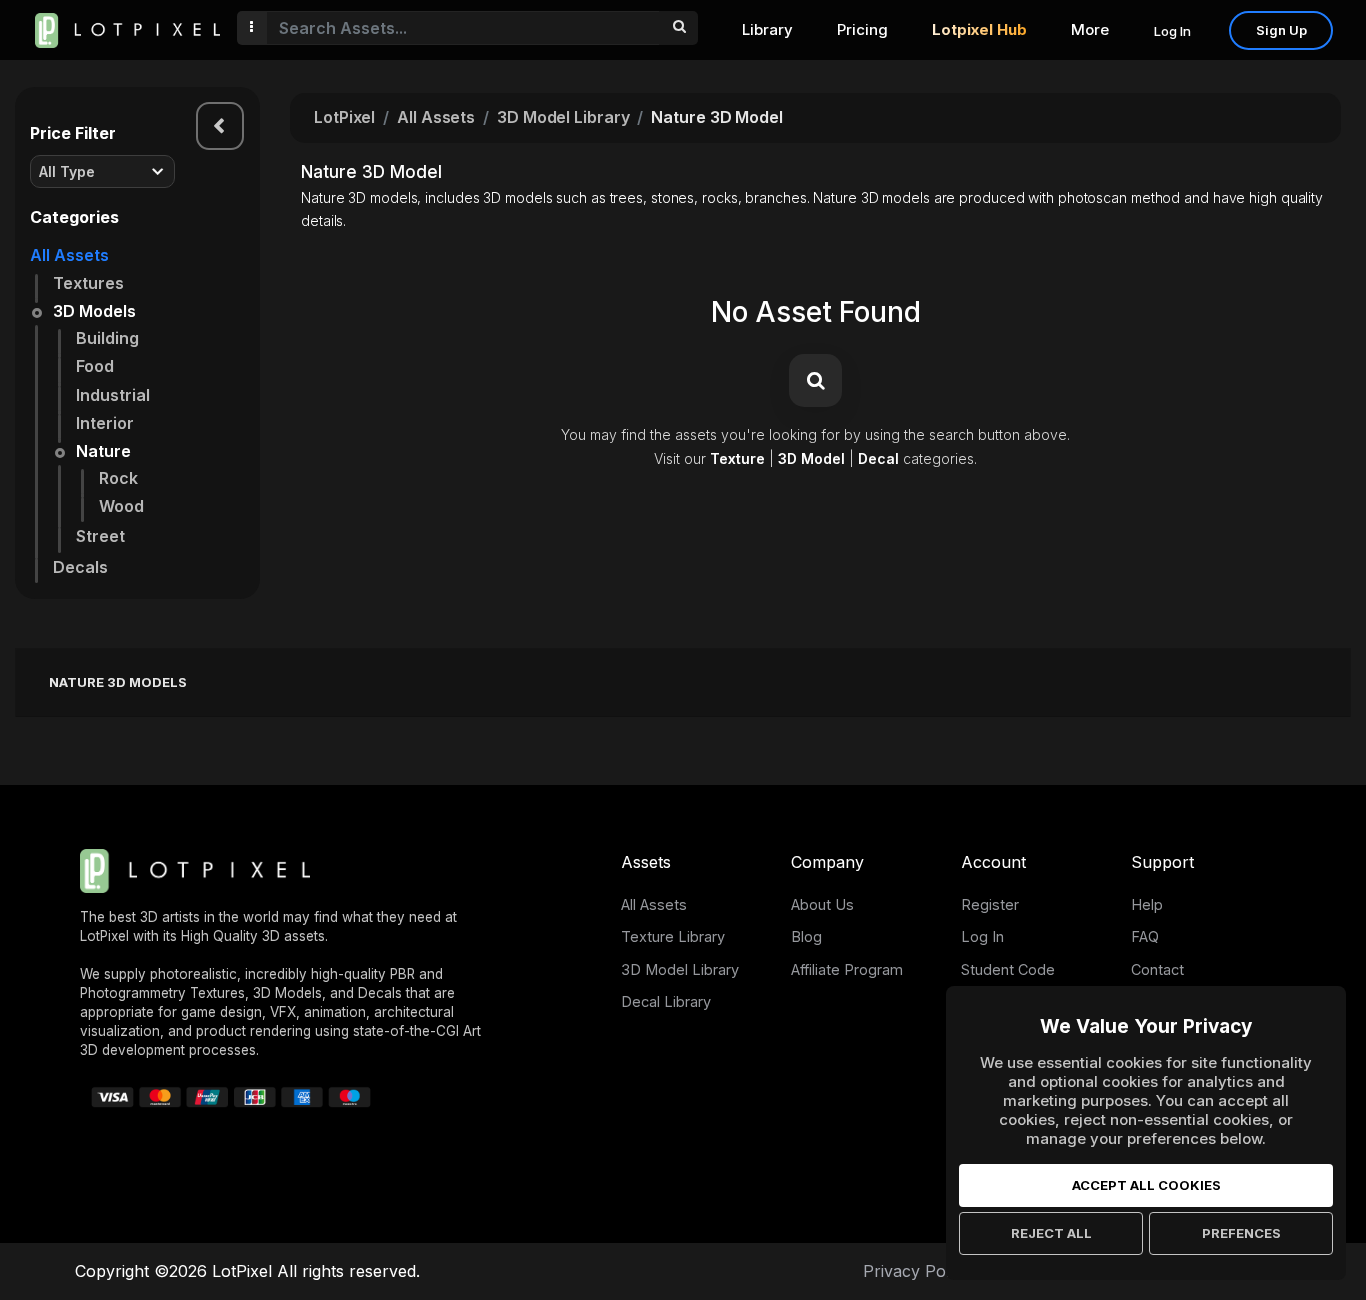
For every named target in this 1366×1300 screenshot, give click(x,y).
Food (95, 366)
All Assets (69, 255)
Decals (80, 567)
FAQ (1145, 936)
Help (1147, 904)
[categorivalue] (678, 28)
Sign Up (1281, 30)
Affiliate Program (847, 969)
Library (767, 29)
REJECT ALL (1051, 1233)
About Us (822, 904)
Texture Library (673, 936)
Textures (88, 283)
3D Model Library (563, 117)
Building (107, 338)
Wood (121, 506)
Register (990, 904)
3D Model (811, 458)
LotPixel (344, 117)
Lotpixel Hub (979, 29)
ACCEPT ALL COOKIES (1146, 1185)
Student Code (1008, 969)
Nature (103, 451)
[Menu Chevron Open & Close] (220, 126)
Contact (1157, 969)
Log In (1172, 31)
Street (100, 536)
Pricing (862, 29)
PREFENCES (1241, 1233)
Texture (737, 458)
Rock (118, 478)
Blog (806, 936)
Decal (878, 458)
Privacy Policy (917, 1271)
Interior (105, 423)
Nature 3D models (118, 682)
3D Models (94, 311)
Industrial (113, 395)
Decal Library (666, 1001)
